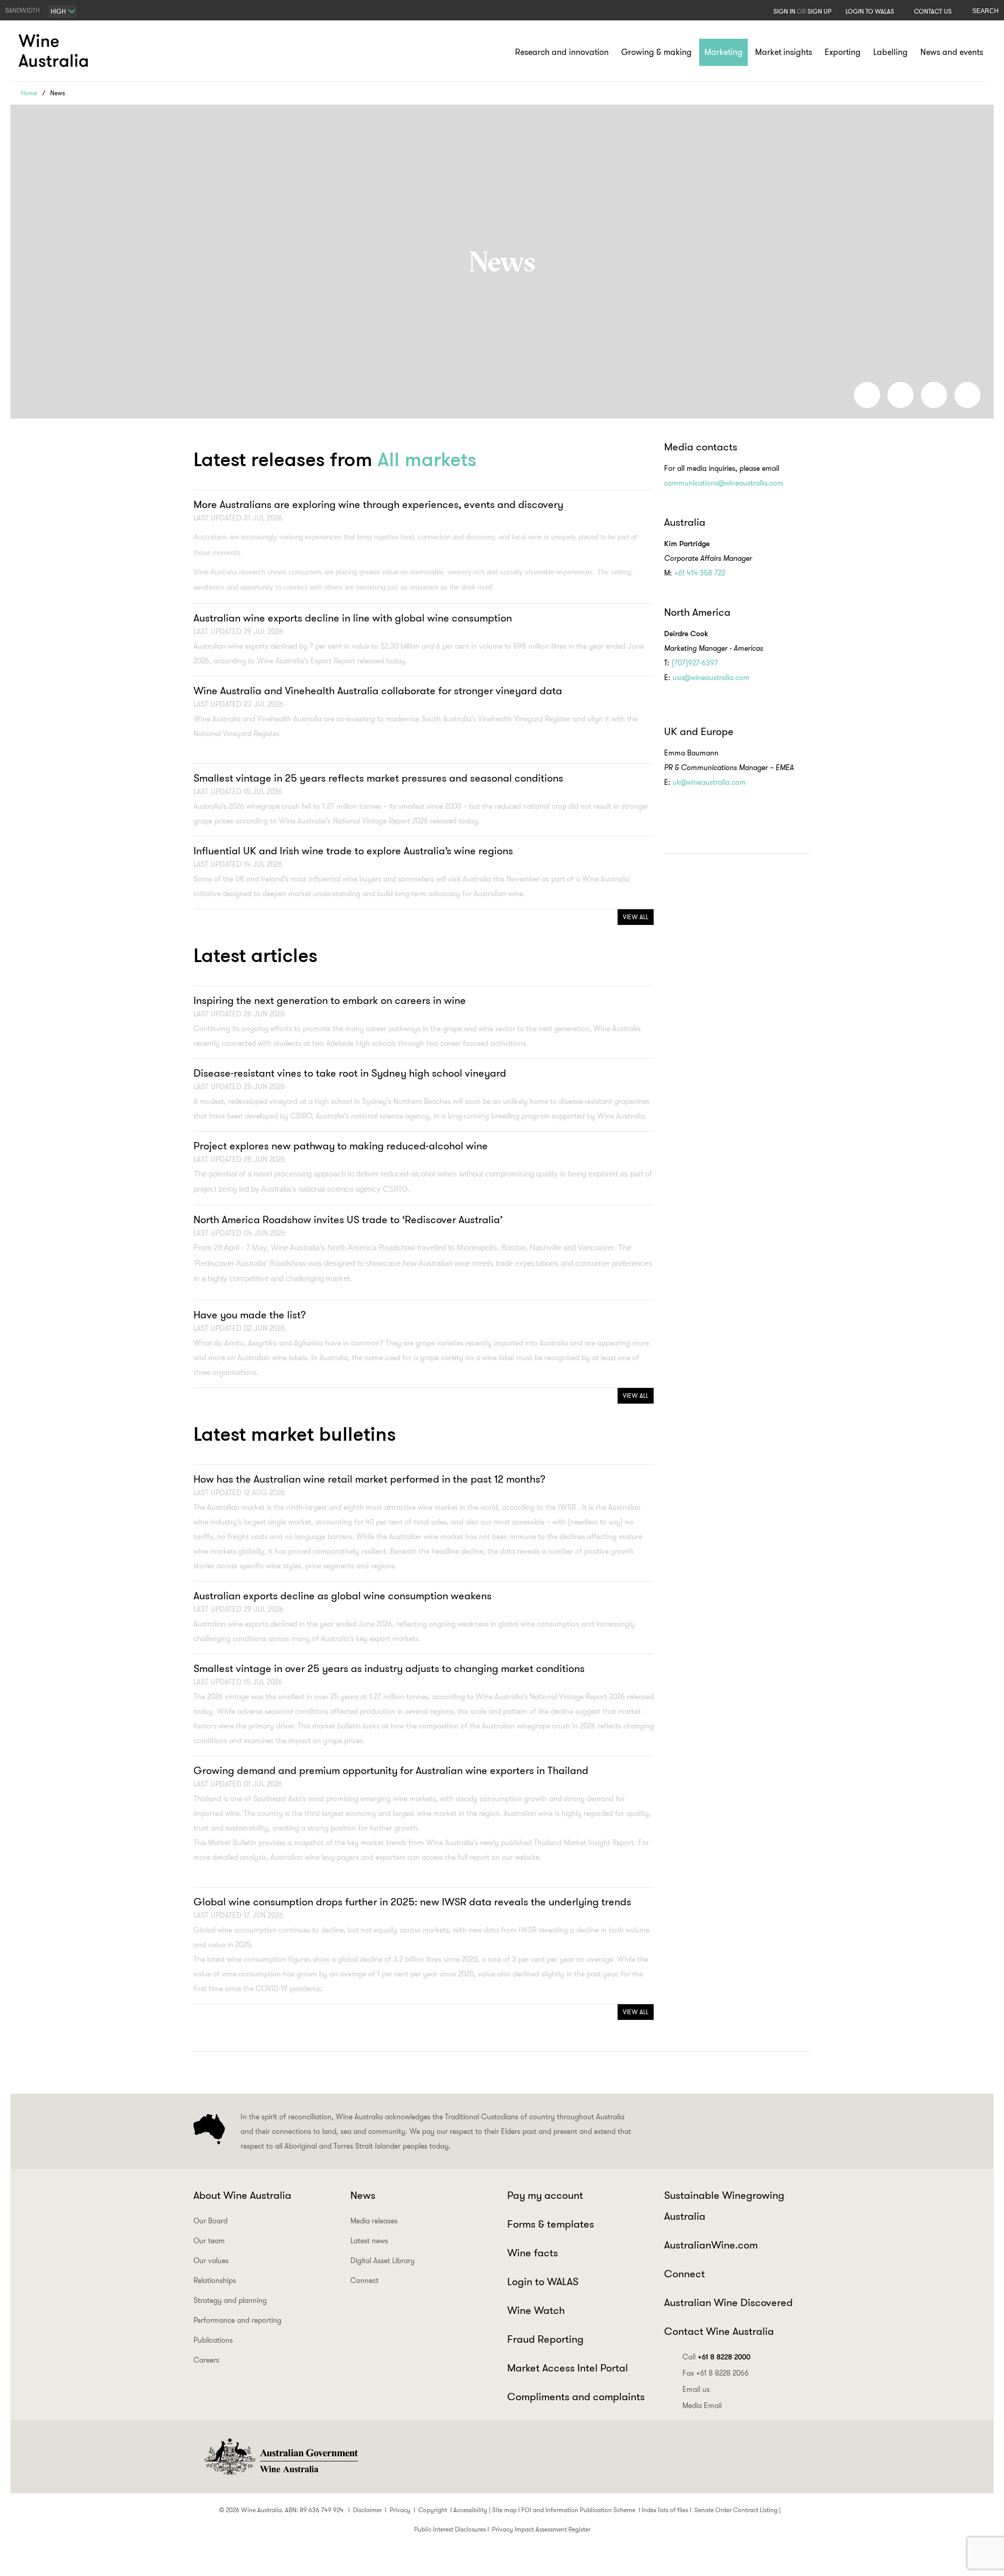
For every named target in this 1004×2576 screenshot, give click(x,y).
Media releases (374, 2221)
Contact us (933, 11)
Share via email (967, 395)
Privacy (400, 2510)
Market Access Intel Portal (568, 2368)
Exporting (843, 52)
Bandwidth (22, 10)
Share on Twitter (934, 395)
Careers (206, 2360)
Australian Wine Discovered (728, 2302)
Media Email (702, 2405)
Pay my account (545, 2195)
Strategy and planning (230, 2300)
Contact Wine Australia (719, 2331)
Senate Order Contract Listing (736, 2510)
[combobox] (62, 12)
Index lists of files (665, 2510)
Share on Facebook (867, 395)
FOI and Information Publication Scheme (578, 2510)
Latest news (369, 2241)
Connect (364, 2280)
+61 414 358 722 (700, 573)
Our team (209, 2241)
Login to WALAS (870, 11)
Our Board (210, 2221)
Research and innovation (562, 52)
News (363, 2195)
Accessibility (470, 2510)
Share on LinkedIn (900, 395)
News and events (952, 52)
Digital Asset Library (383, 2261)
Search (985, 11)
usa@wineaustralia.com (711, 677)
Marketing (723, 52)
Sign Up (819, 11)
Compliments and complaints (576, 2397)
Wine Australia (55, 51)
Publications (213, 2340)
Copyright (433, 2510)
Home (29, 93)
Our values (211, 2261)
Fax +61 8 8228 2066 (716, 2373)
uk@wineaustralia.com (709, 782)
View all (636, 917)
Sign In (784, 11)
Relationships (215, 2280)
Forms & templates (551, 2224)
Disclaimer (367, 2510)
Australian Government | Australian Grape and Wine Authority (280, 2457)
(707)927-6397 (696, 663)
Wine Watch (536, 2310)
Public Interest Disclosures (450, 2529)
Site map (504, 2510)
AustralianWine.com (711, 2245)
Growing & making (657, 52)
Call (716, 2357)
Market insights (784, 52)
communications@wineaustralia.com (724, 483)
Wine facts (533, 2253)
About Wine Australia (242, 2195)
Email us (696, 2389)
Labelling (891, 52)
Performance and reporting (237, 2320)
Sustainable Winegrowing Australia (724, 2206)
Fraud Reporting (545, 2339)
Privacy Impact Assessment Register (541, 2529)
